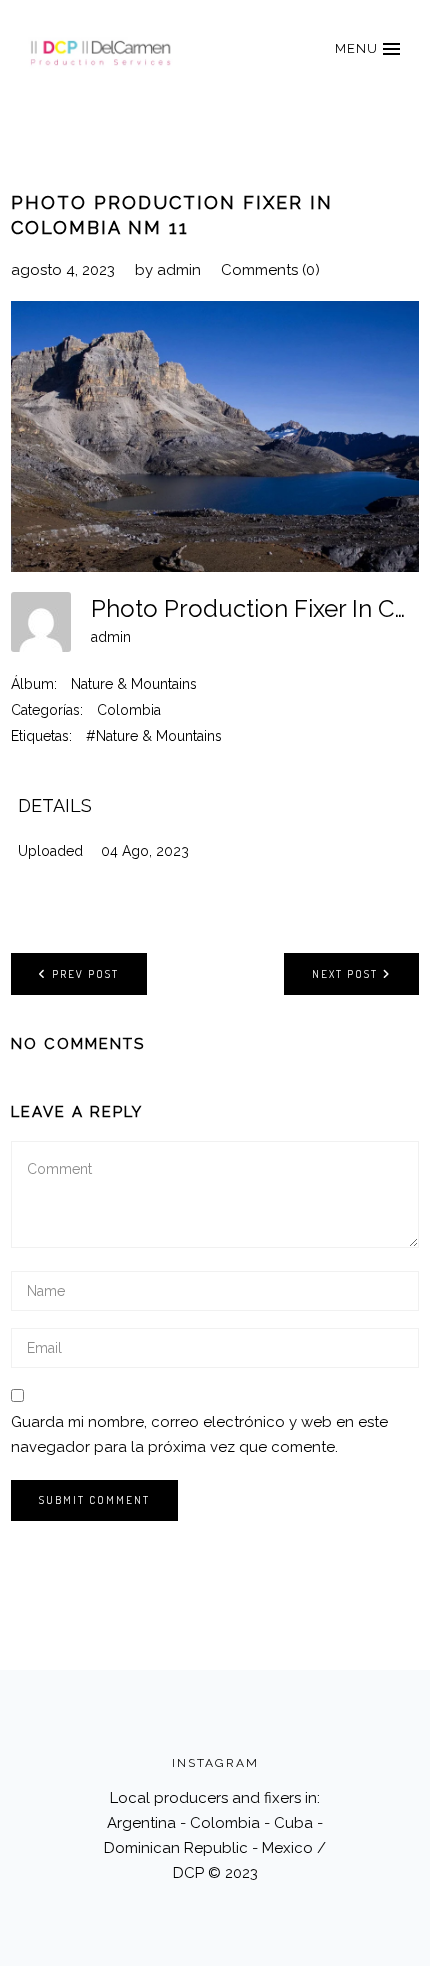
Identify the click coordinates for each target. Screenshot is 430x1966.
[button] (367, 48)
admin (179, 270)
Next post (345, 974)
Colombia (129, 710)
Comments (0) (270, 270)
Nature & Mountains (134, 684)
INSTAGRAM (215, 1763)
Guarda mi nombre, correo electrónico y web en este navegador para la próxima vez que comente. (199, 1434)
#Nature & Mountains (154, 736)
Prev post (85, 974)
